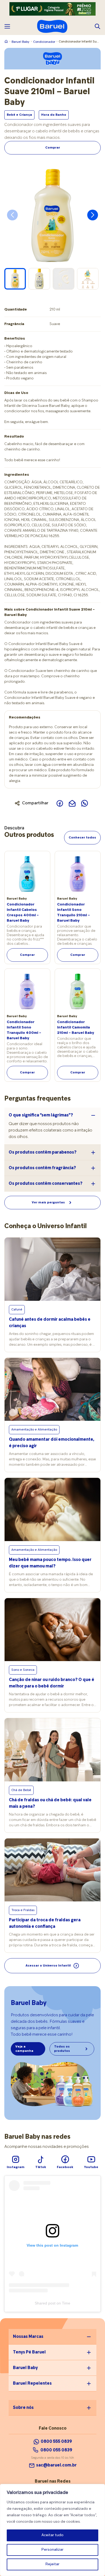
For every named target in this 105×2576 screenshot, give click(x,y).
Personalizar (52, 2550)
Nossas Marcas (28, 2337)
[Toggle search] (97, 26)
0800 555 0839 (56, 2442)
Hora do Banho (54, 115)
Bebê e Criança (19, 115)
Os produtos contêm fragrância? (42, 1168)
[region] (52, 2530)
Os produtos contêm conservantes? (45, 1184)
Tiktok (41, 2167)
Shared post (45, 2303)
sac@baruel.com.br (56, 2465)
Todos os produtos (62, 2049)
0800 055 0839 (56, 2450)
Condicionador (44, 42)
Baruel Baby (20, 42)
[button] (93, 215)
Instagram (16, 2167)
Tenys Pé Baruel (29, 2352)
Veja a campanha (24, 2049)
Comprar (53, 148)
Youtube (91, 2167)
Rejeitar (52, 2564)
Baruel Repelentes (32, 2384)
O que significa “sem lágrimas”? (41, 1115)
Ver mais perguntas (48, 1203)
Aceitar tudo (52, 2535)
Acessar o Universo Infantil (48, 1966)
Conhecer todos (82, 838)
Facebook (65, 2167)
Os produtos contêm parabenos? (43, 1153)
